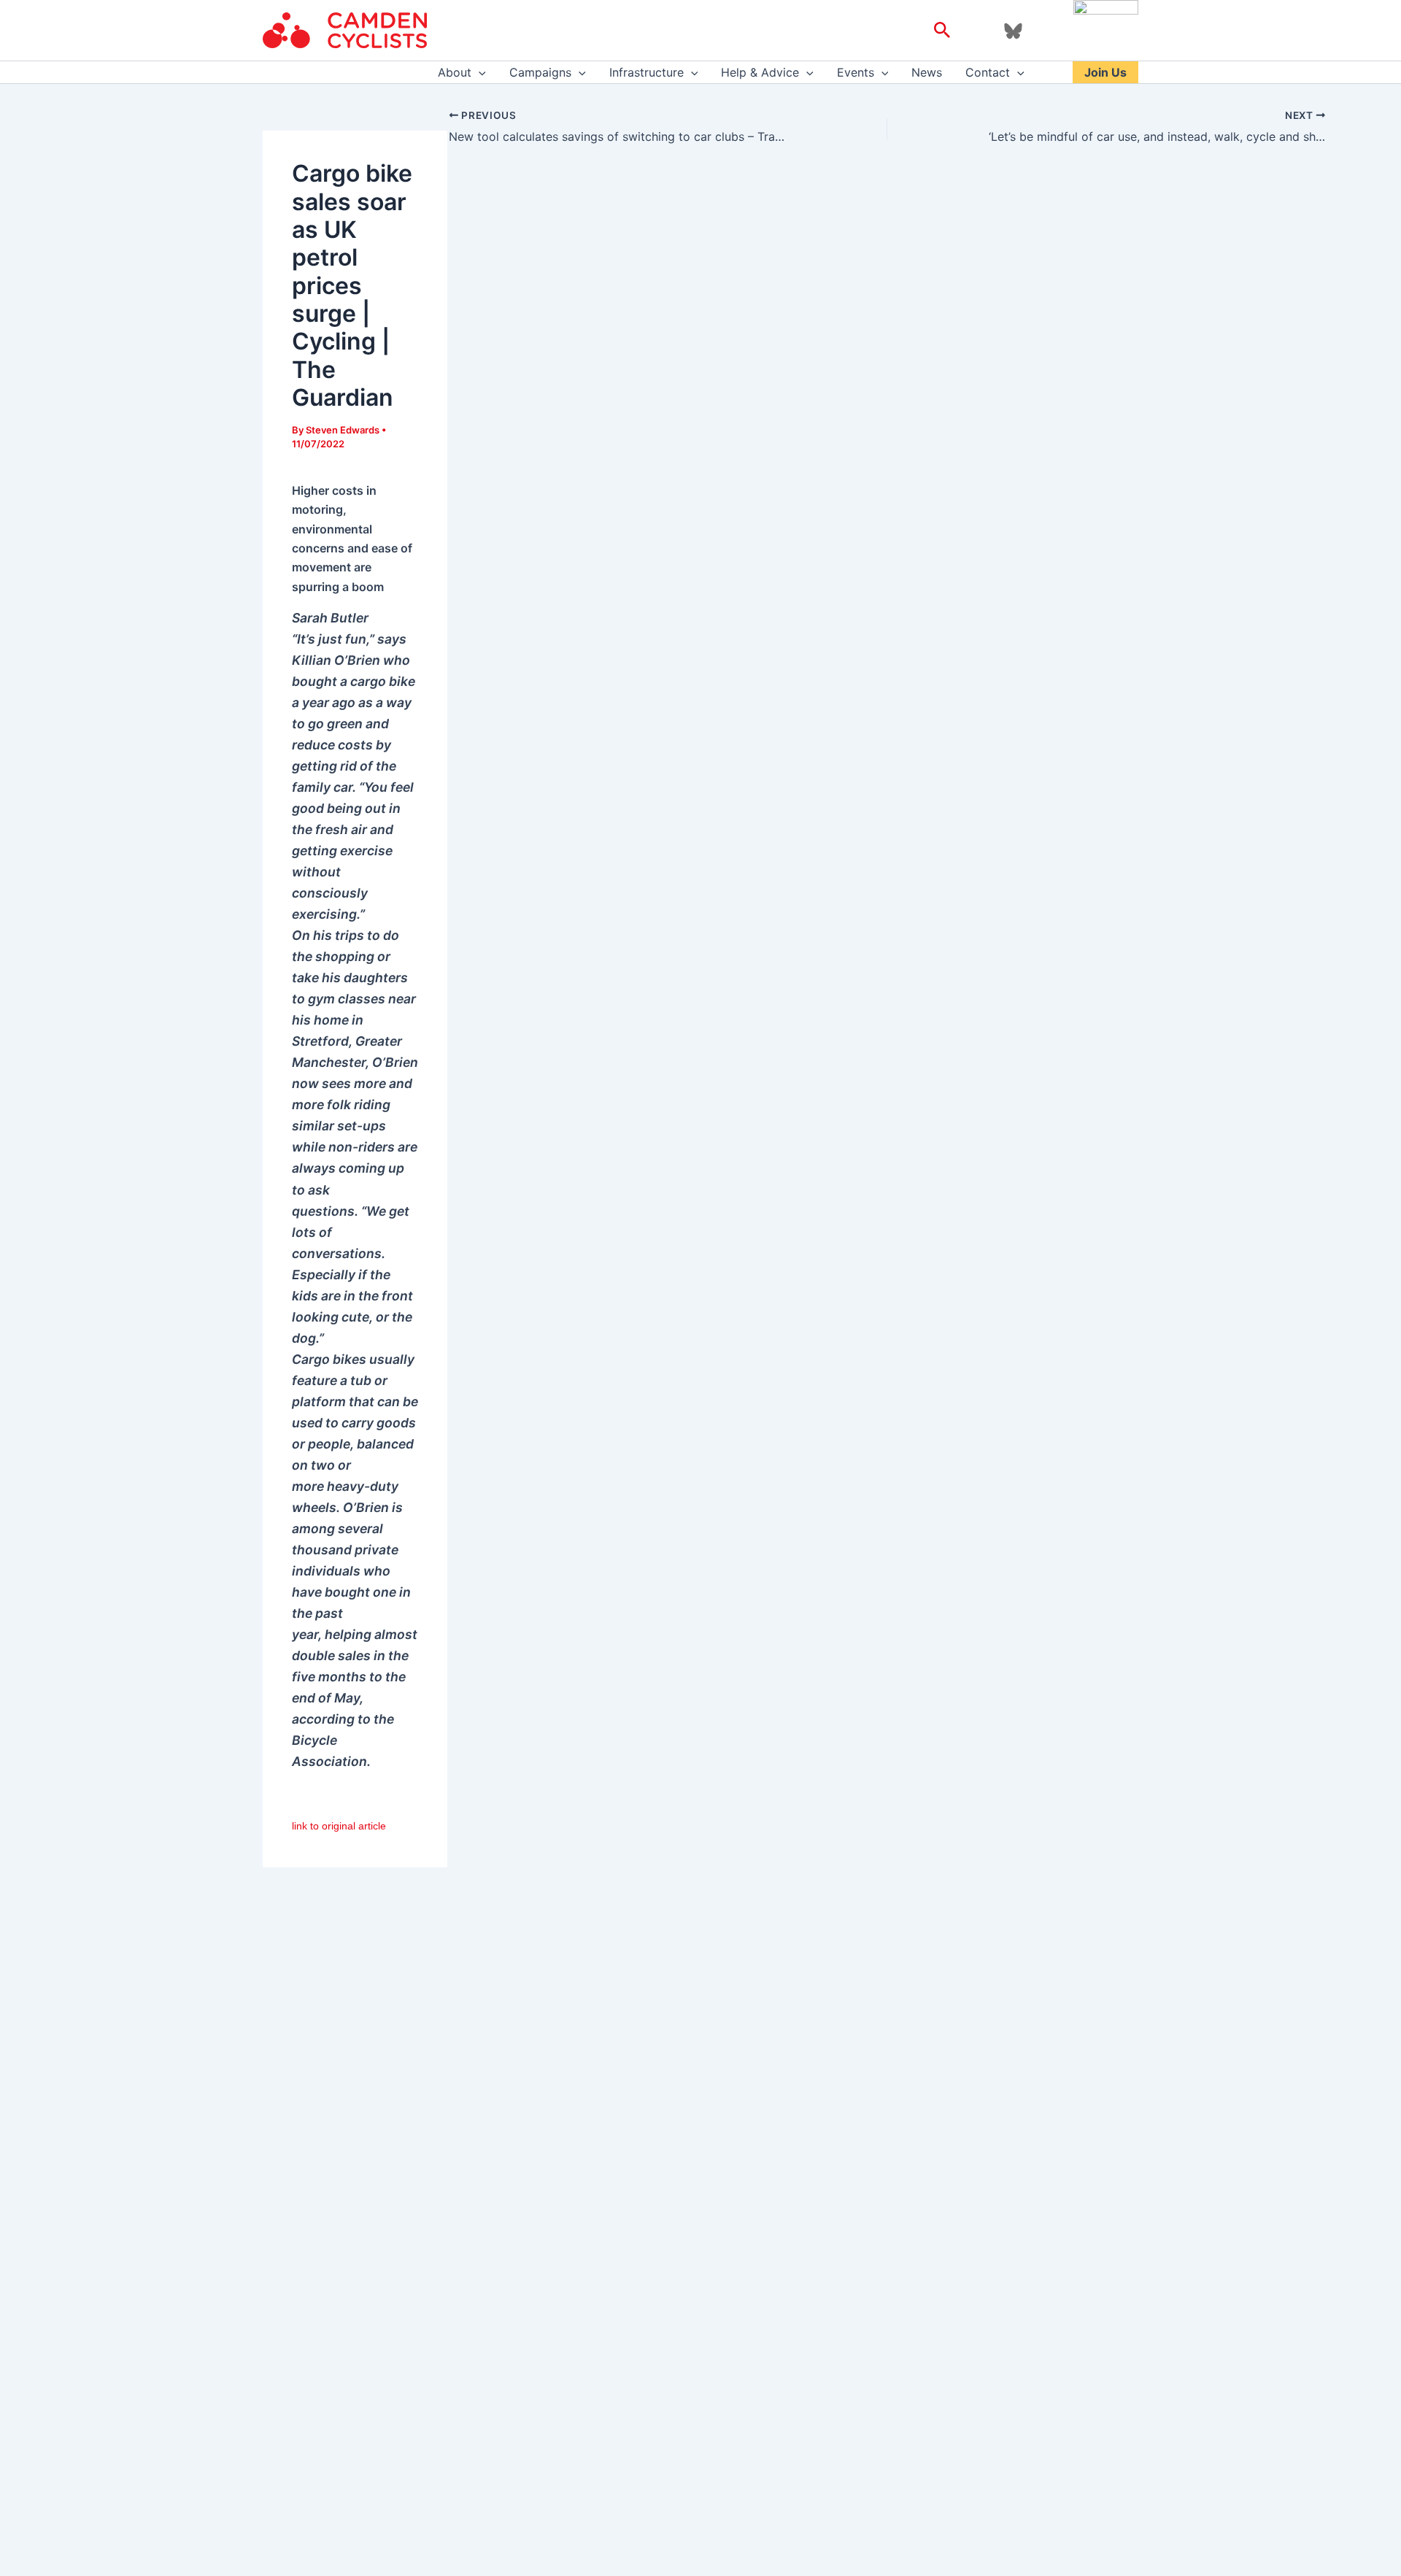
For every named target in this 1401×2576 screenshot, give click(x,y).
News (927, 72)
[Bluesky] (1013, 31)
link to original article (339, 1826)
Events (856, 72)
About (455, 72)
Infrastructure (647, 72)
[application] (479, 72)
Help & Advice (760, 72)
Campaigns (540, 72)
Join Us (1105, 72)
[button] (942, 31)
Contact (988, 72)
